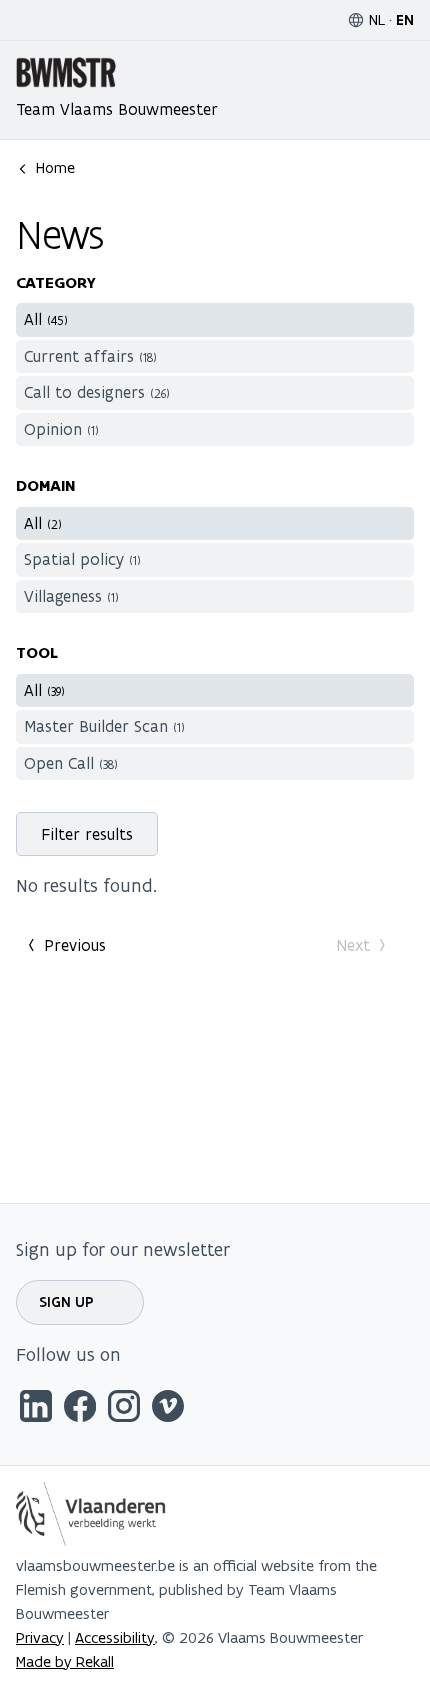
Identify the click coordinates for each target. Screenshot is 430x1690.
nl (377, 19)
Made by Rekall (65, 1661)
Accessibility (115, 1637)
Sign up (66, 1302)
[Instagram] (124, 1409)
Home (55, 167)
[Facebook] (80, 1409)
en (405, 20)
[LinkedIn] (36, 1409)
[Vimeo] (168, 1409)
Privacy (40, 1637)
